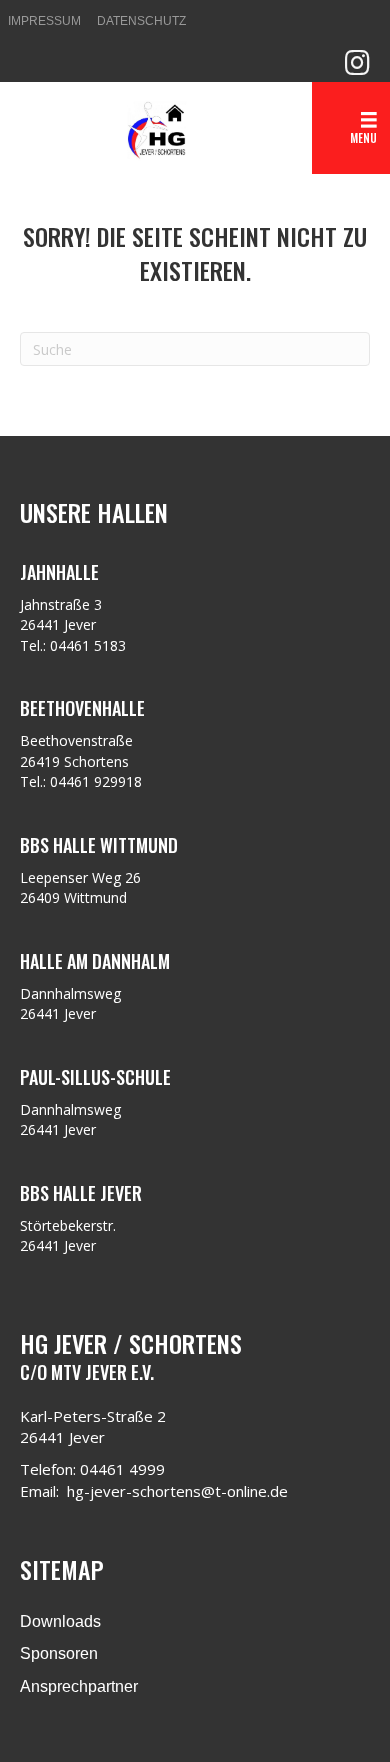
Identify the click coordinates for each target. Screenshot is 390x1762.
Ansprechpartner (79, 1686)
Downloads (60, 1621)
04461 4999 (122, 1469)
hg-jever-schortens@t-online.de (177, 1491)
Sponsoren (59, 1653)
